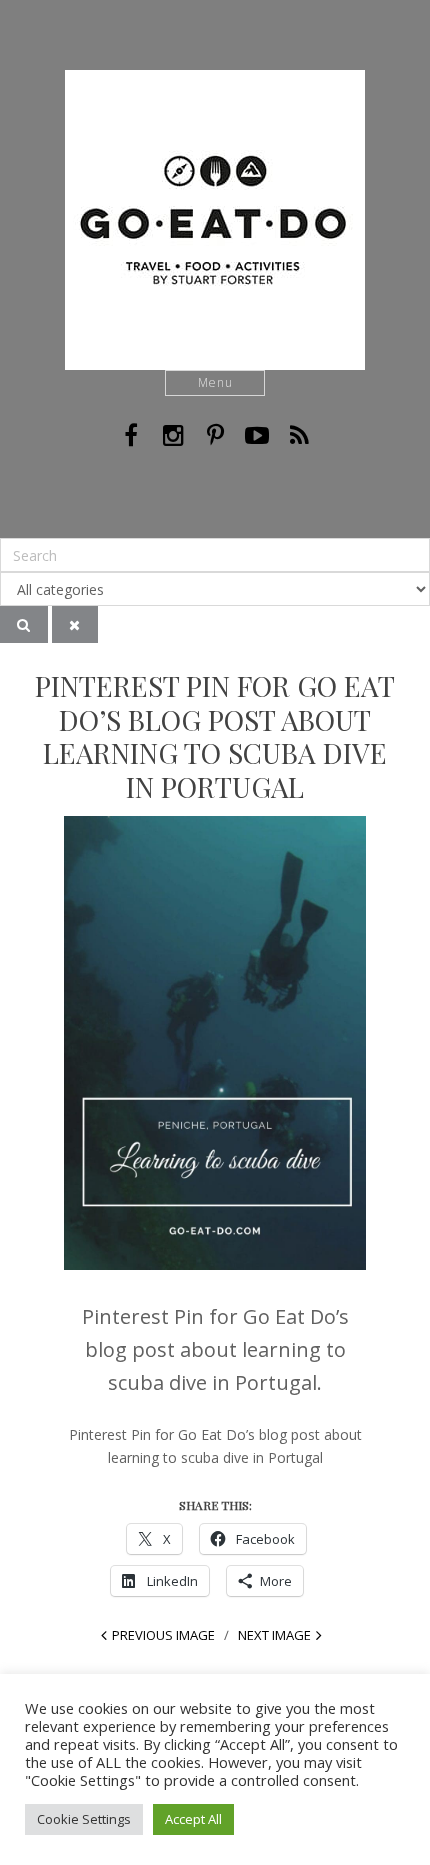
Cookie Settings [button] (84, 1819)
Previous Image (163, 1635)
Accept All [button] (193, 1819)
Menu (215, 382)
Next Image (274, 1635)
